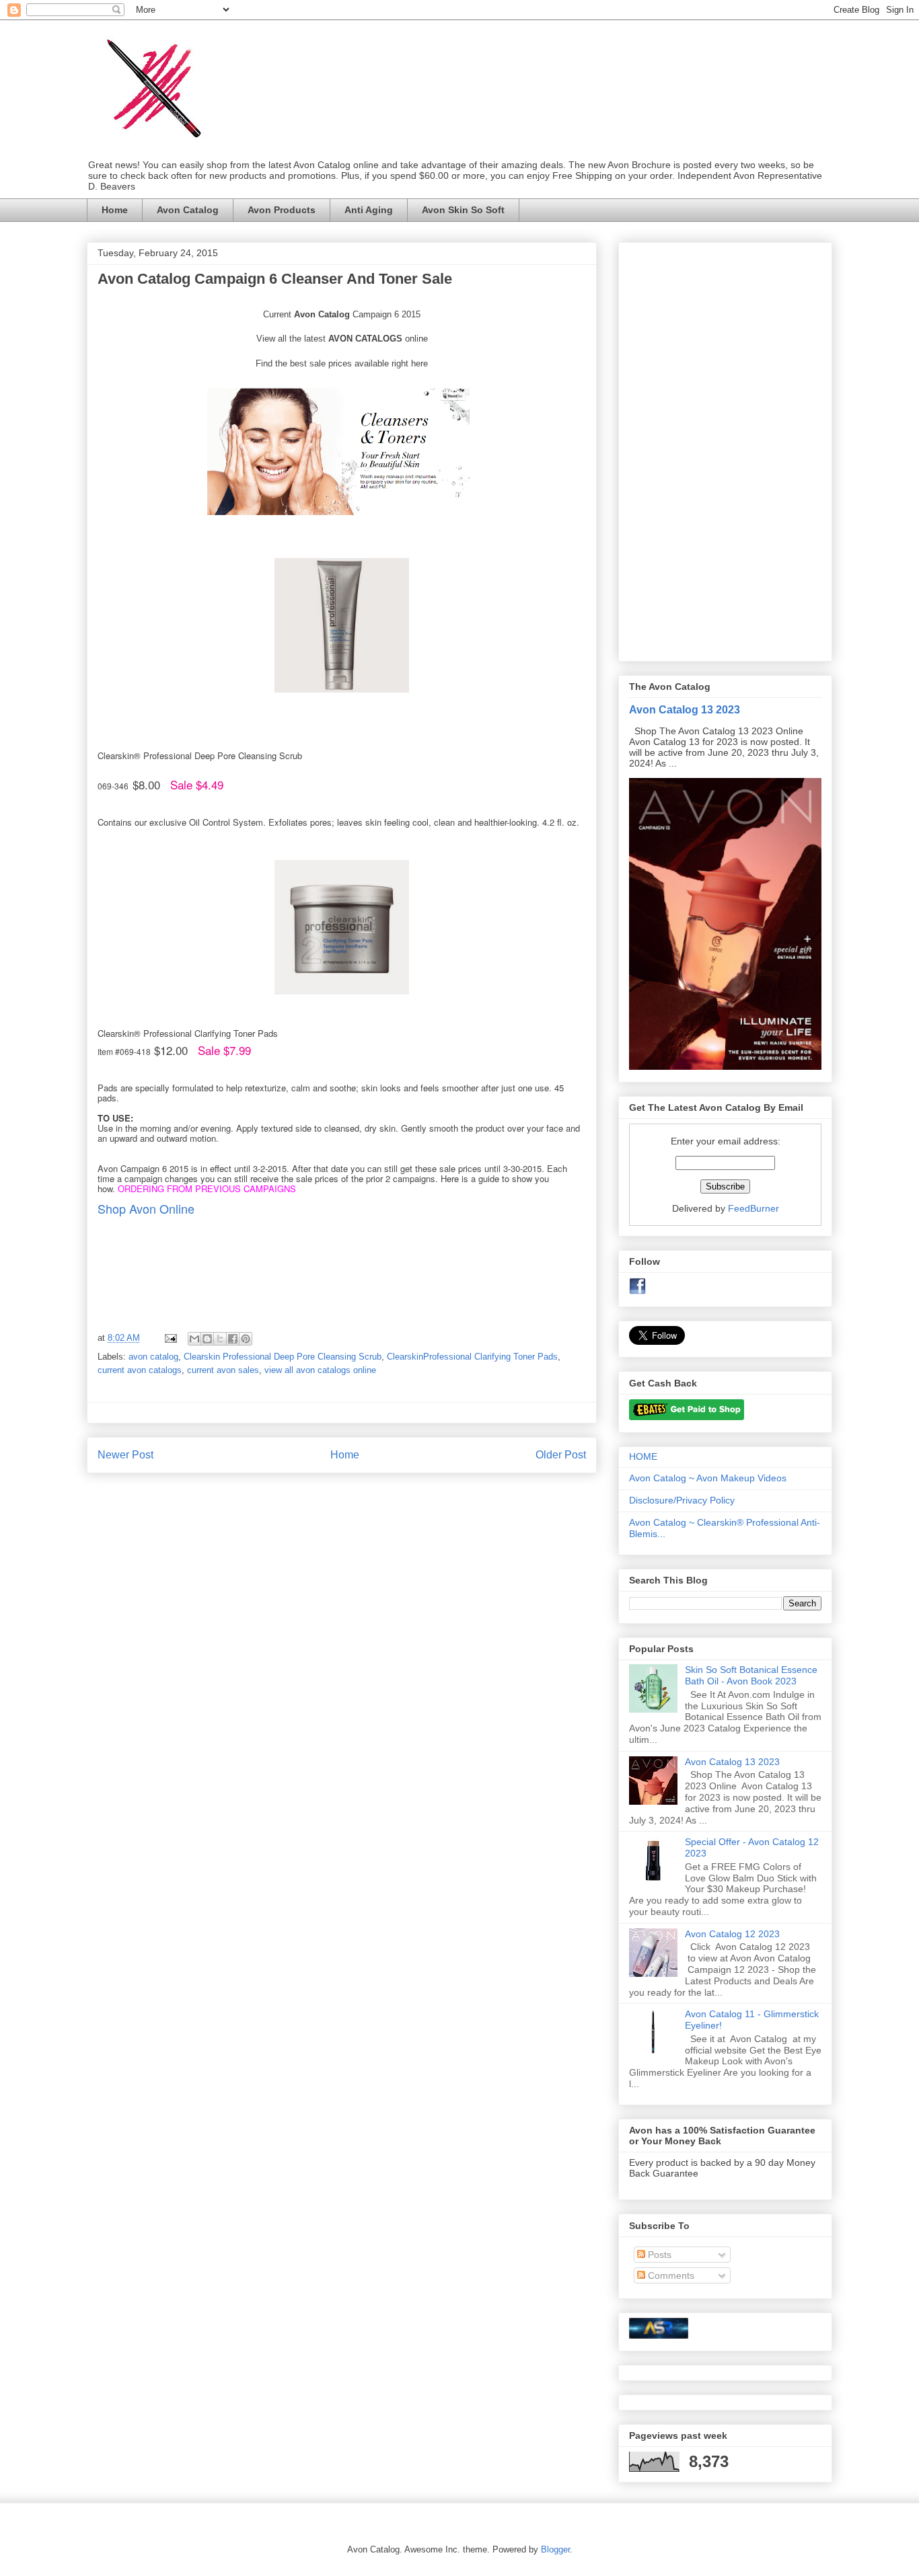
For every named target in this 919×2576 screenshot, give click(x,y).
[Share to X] (220, 1339)
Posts (658, 2255)
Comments (670, 2275)
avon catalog (153, 1357)
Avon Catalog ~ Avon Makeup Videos (708, 1478)
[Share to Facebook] (233, 1339)
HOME (643, 1456)
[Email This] (194, 1339)
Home (115, 210)
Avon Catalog (188, 210)
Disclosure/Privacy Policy (682, 1500)
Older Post (561, 1455)
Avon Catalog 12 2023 (732, 1934)
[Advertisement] (725, 449)
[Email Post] (170, 1338)
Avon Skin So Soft (463, 210)
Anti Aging (369, 210)
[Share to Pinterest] (246, 1339)
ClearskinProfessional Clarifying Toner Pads (472, 1357)
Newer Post (125, 1455)
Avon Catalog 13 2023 (685, 709)
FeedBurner (753, 1208)
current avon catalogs (140, 1370)
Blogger (555, 2549)
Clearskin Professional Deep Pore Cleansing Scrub (283, 1357)
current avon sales (223, 1370)
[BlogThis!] (207, 1339)
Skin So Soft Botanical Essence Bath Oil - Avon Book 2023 (751, 1675)
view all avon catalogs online (320, 1370)
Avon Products (282, 210)
